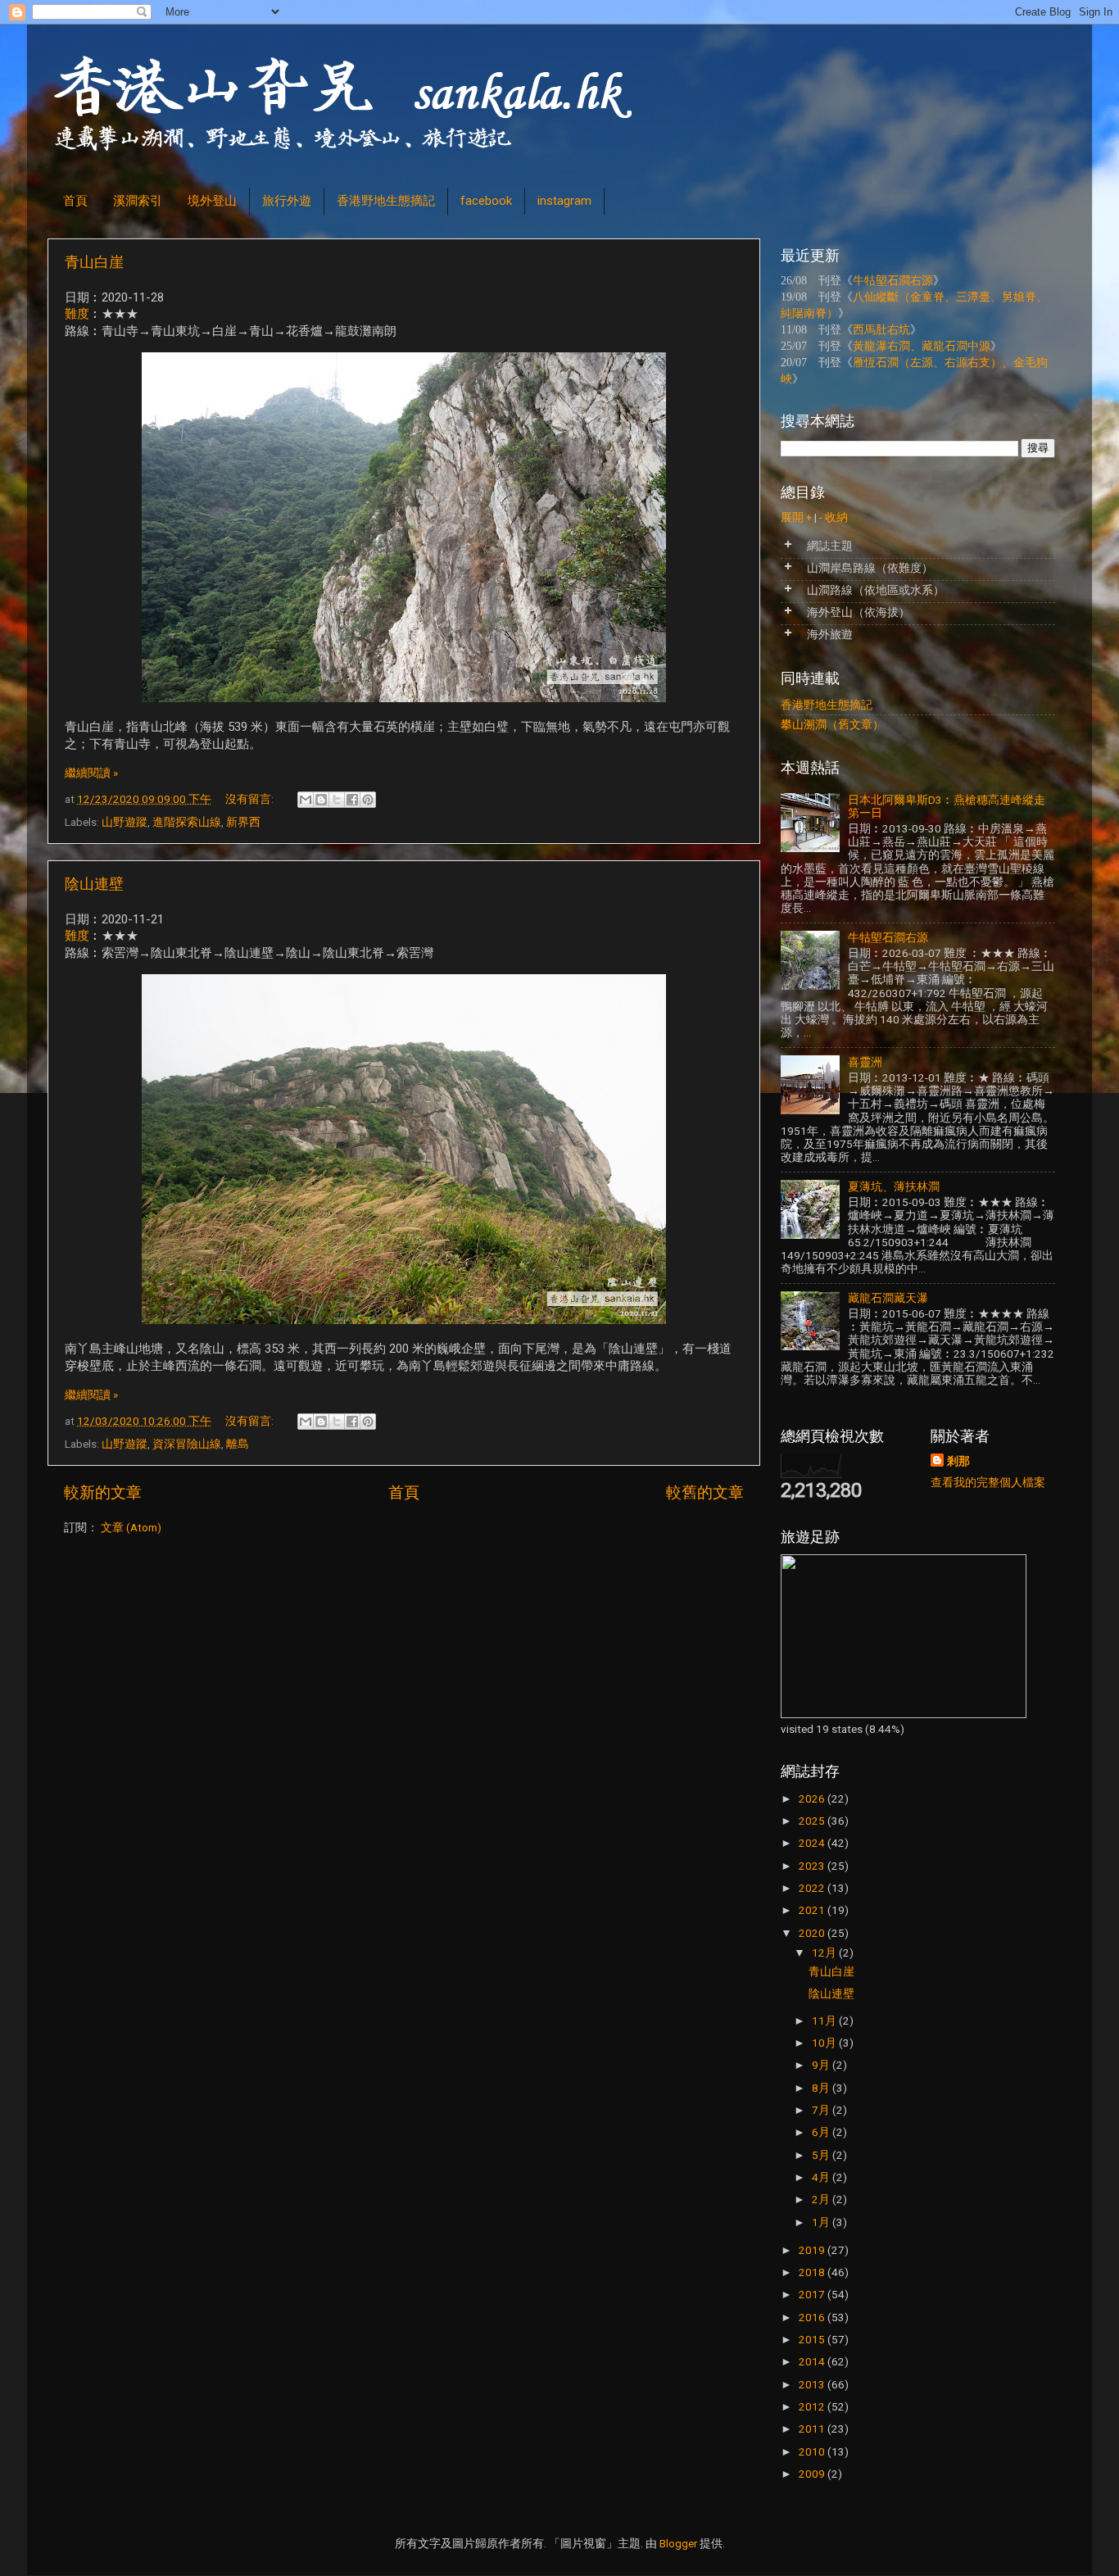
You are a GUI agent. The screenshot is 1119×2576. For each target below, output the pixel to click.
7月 (822, 2110)
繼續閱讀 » (91, 773)
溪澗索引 (138, 201)
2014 (813, 2361)
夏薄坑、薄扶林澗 (894, 1186)
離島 (238, 1444)
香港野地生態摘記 (386, 201)
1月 (822, 2222)
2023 (813, 1866)
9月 (822, 2065)
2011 (813, 2429)
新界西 (243, 822)
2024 (813, 1843)
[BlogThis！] (321, 800)
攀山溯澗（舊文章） (832, 724)
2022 (813, 1888)
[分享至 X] (337, 800)
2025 (813, 1821)
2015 (813, 2339)
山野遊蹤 (125, 822)
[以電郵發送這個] (306, 800)
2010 (813, 2451)
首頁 (75, 201)
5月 (822, 2155)
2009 (813, 2474)
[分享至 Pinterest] (368, 800)
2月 (822, 2199)
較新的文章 (103, 1492)
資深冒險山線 (187, 1444)
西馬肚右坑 (881, 330)
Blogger (678, 2543)
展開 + (796, 517)
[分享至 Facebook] (352, 800)
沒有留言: (251, 799)
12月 (825, 1952)
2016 (813, 2317)
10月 (825, 2043)
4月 (822, 2177)
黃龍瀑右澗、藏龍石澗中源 (922, 346)
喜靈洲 (865, 1062)
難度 (77, 314)
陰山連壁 (94, 883)
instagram (564, 201)
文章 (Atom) (131, 1527)
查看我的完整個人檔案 (988, 1482)
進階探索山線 (187, 822)
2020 (813, 1933)
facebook (486, 201)
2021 (813, 1910)
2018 (813, 2272)
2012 (813, 2406)
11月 (825, 2020)
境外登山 (212, 201)
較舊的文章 (705, 1492)
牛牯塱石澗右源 (893, 281)
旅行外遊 (287, 201)
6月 (822, 2132)
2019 (813, 2250)
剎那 (958, 1461)
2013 (813, 2384)
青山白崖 (94, 261)
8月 (822, 2088)
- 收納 (834, 517)
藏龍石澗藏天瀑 (888, 1298)
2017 (813, 2294)
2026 (813, 1798)
